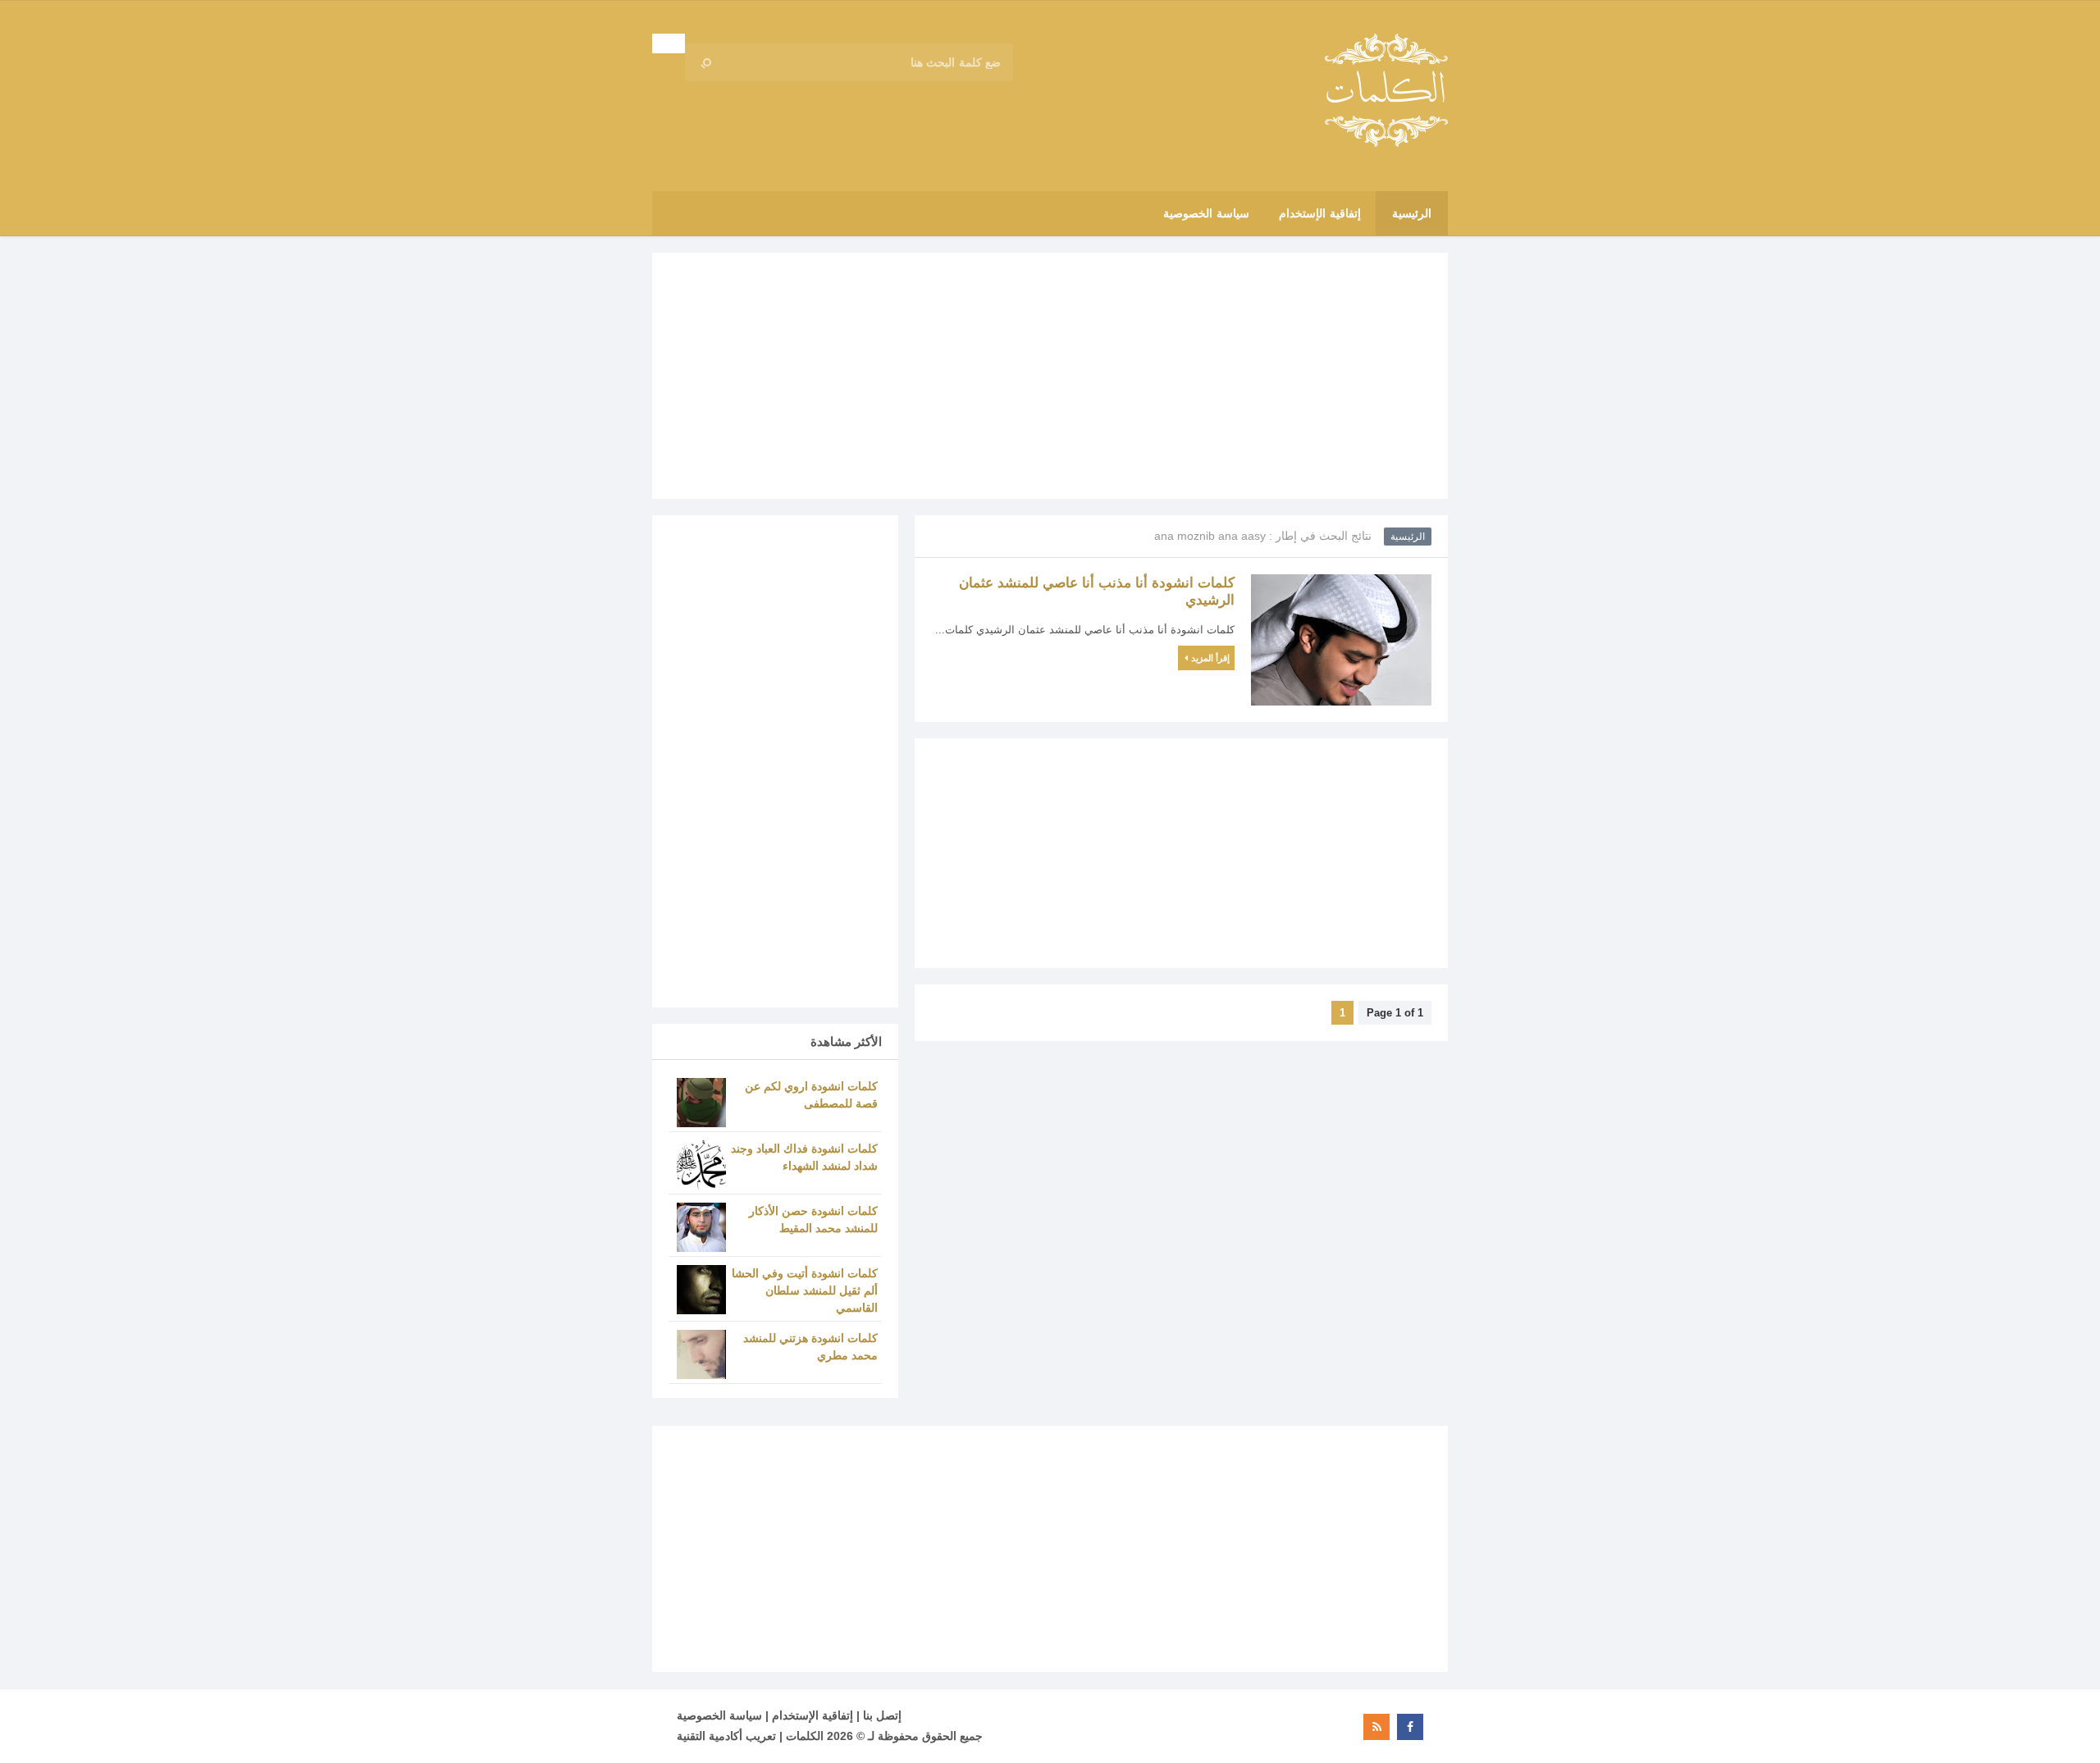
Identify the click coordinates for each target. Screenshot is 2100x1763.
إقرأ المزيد (1210, 658)
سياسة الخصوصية (719, 1715)
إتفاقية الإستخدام (813, 1715)
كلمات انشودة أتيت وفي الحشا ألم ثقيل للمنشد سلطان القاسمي (805, 1290)
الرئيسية (1408, 537)
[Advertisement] (1050, 376)
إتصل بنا (882, 1715)
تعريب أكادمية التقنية (726, 1736)
